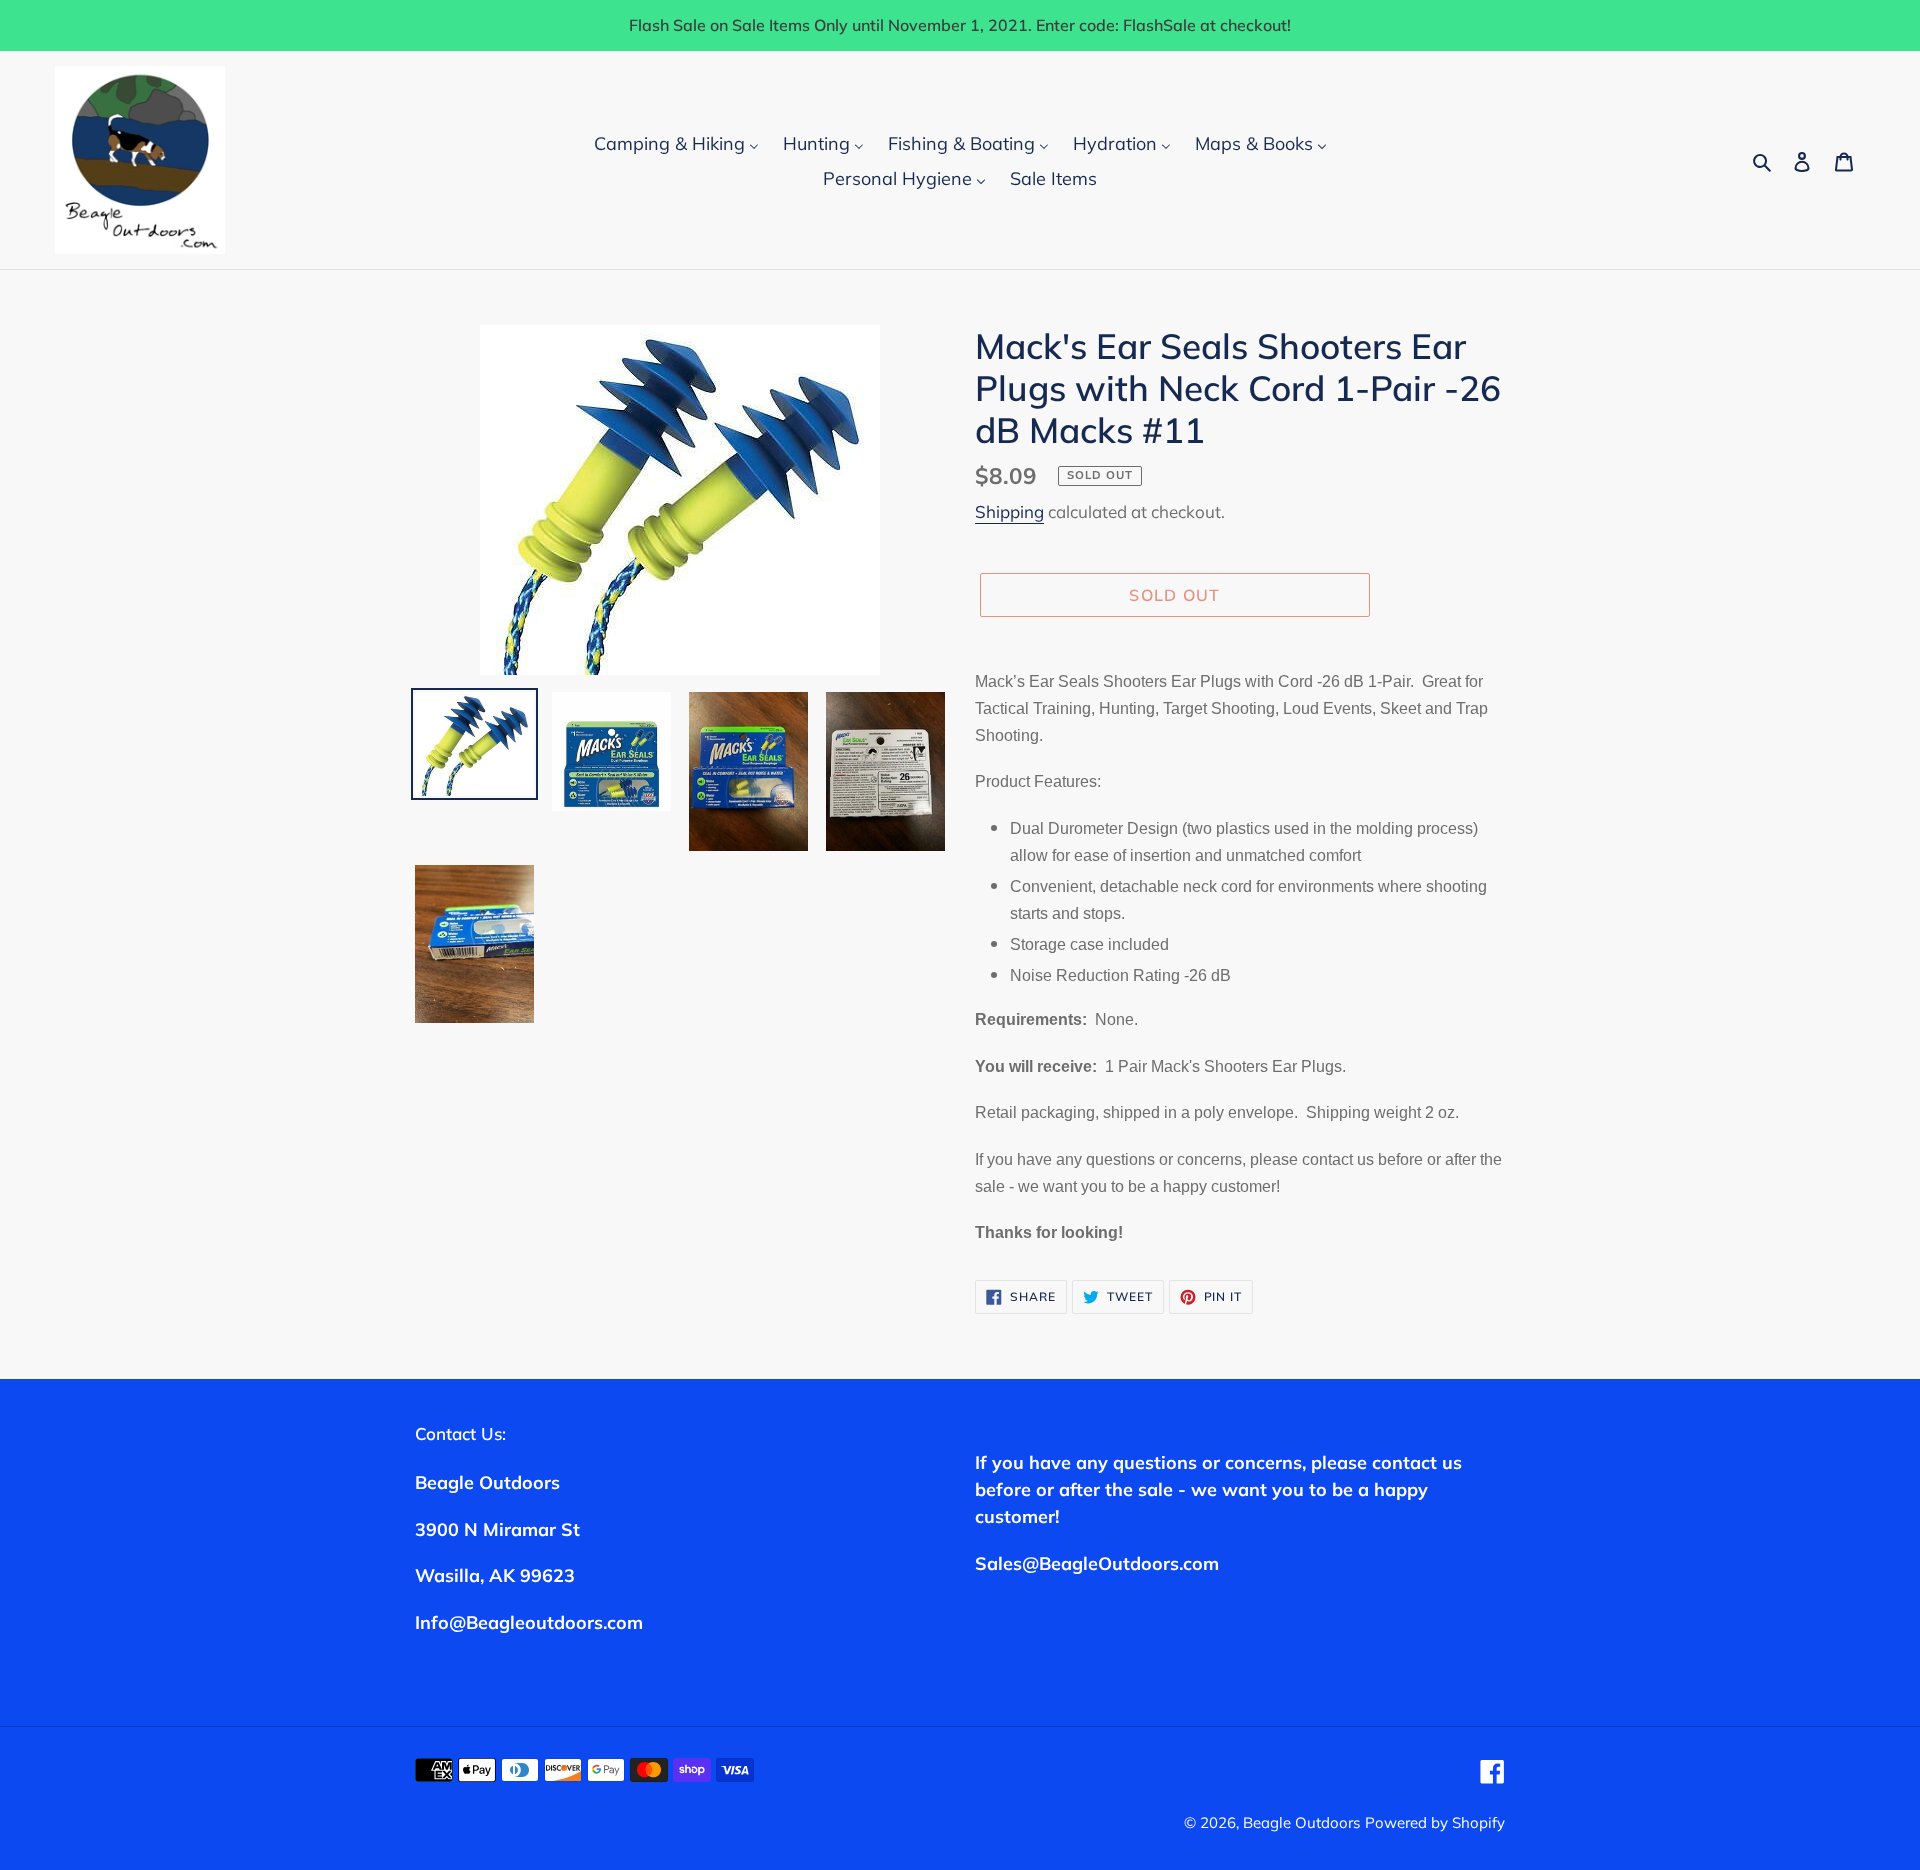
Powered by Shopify (1435, 1822)
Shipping (1009, 511)
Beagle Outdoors (1301, 1822)
